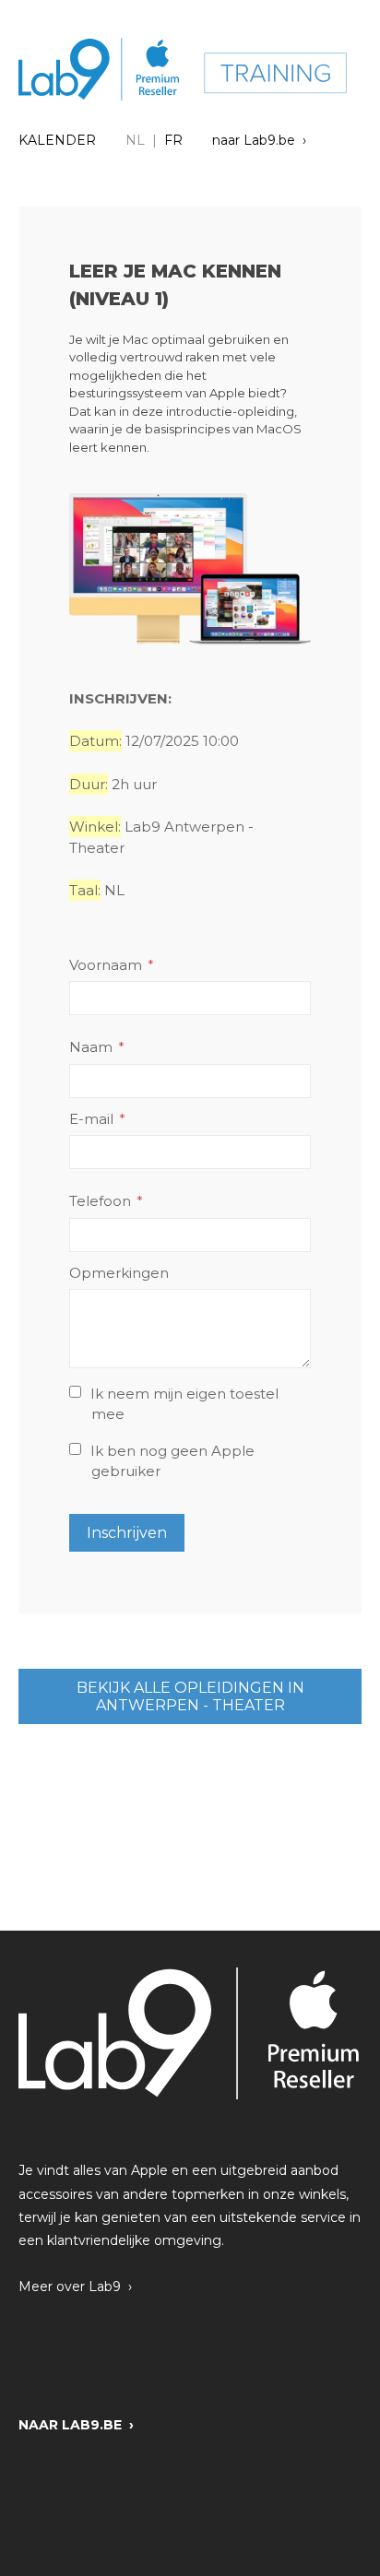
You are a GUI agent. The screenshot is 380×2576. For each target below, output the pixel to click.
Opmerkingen (119, 1273)
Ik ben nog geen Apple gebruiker (172, 1461)
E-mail (91, 1119)
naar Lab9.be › (259, 140)
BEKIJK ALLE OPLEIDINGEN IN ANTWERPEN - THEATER (190, 1696)
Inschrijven (127, 1533)
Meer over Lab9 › (75, 2286)
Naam (91, 1047)
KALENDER (57, 140)
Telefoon (100, 1201)
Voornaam (106, 965)
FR (173, 140)
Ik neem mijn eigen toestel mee (184, 1404)
